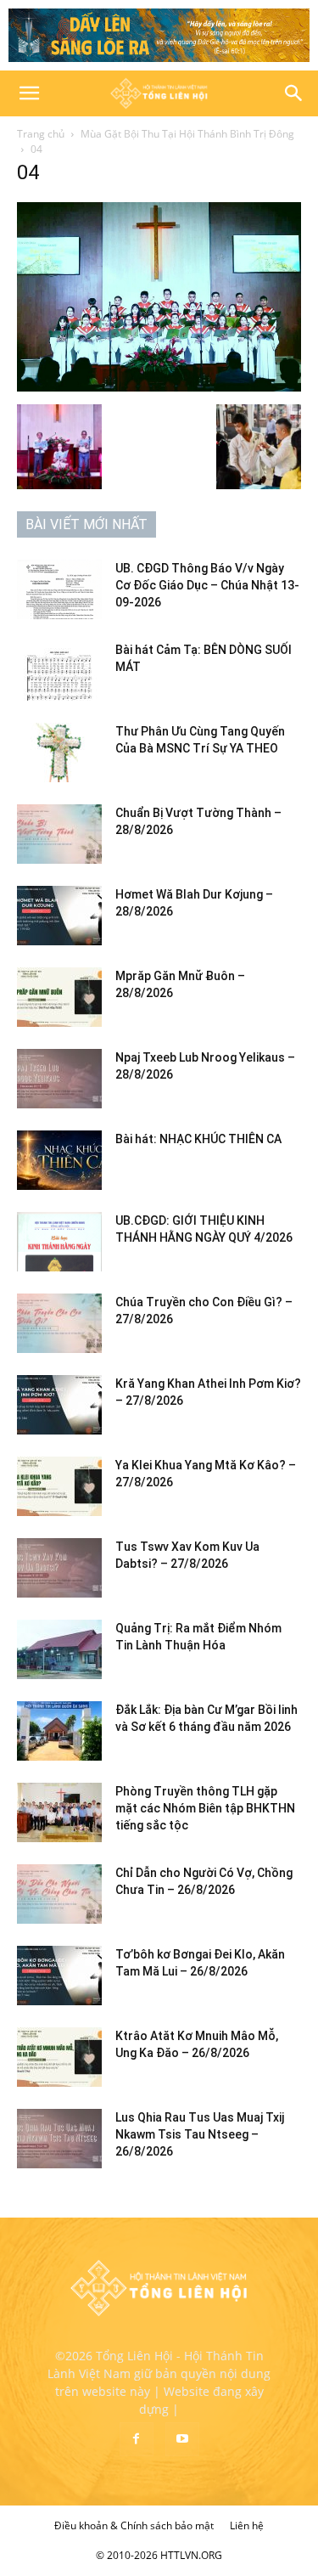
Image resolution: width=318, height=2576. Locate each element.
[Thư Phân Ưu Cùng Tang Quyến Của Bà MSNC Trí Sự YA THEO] (59, 753)
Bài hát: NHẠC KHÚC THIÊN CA (198, 1139)
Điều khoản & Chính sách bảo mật (134, 2525)
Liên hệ (247, 2525)
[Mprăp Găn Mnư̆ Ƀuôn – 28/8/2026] (59, 997)
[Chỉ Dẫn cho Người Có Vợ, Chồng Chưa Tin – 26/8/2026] (59, 1894)
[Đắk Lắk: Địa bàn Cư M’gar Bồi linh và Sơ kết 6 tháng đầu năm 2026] (59, 1731)
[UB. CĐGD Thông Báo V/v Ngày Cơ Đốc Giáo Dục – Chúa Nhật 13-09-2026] (59, 589)
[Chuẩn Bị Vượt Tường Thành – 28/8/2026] (59, 834)
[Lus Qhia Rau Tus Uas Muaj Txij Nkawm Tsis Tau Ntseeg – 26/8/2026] (59, 2139)
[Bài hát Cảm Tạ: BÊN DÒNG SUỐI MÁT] (59, 671)
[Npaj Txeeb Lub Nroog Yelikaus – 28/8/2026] (59, 1079)
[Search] (294, 93)
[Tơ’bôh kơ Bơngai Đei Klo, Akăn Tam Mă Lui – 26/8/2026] (59, 1976)
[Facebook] (137, 2439)
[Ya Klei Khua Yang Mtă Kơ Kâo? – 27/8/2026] (59, 1486)
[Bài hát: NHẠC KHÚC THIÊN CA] (59, 1160)
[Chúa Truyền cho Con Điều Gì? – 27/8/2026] (59, 1323)
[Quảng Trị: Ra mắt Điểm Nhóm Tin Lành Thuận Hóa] (59, 1649)
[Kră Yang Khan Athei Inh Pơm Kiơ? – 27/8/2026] (59, 1405)
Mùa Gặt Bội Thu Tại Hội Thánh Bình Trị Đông (187, 134)
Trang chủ (41, 134)
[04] (159, 387)
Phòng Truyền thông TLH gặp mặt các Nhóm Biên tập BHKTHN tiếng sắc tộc (205, 1808)
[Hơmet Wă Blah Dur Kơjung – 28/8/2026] (59, 916)
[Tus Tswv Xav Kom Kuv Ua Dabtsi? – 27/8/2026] (59, 1568)
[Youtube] (182, 2439)
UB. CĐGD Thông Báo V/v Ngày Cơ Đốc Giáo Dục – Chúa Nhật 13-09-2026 (207, 585)
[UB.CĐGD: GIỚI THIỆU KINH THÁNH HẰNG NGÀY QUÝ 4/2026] (59, 1242)
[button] (29, 93)
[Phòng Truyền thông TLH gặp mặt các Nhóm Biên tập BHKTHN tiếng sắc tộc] (59, 1812)
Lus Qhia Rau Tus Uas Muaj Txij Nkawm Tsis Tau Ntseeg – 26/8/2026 (200, 2134)
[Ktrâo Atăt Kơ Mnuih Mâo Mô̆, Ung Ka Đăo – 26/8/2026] (59, 2057)
